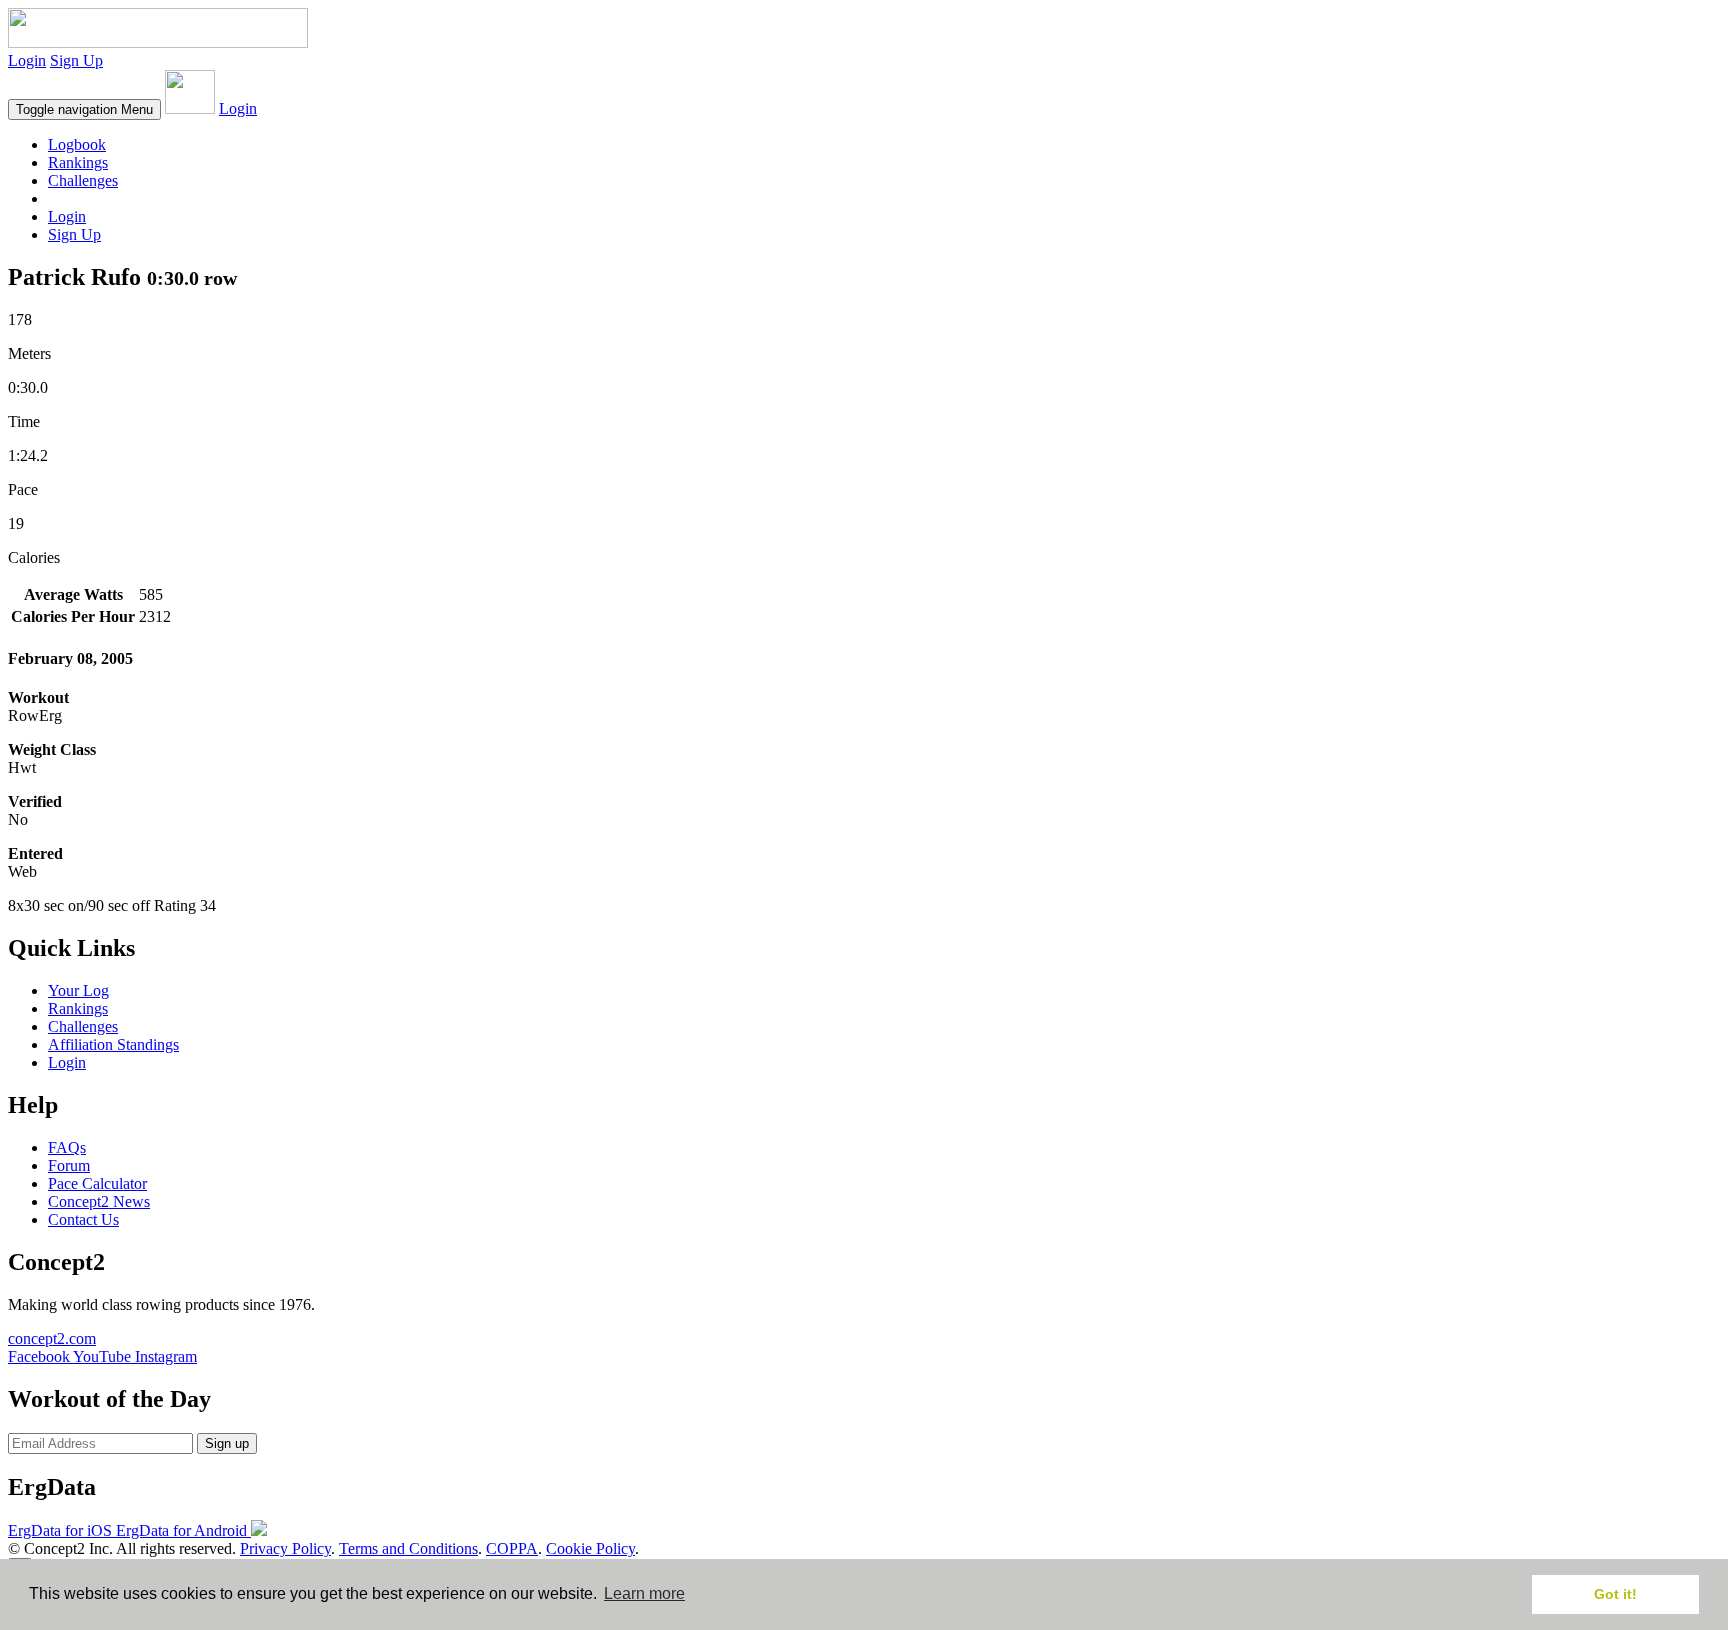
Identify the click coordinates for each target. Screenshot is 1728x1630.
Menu (84, 109)
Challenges (83, 180)
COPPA (512, 1548)
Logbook (77, 144)
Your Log (78, 990)
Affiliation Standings (113, 1044)
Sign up (227, 1443)
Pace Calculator (97, 1183)
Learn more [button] (644, 1593)
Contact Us (83, 1219)
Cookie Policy (590, 1548)
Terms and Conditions (408, 1548)
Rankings (78, 162)
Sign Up (76, 60)
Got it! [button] (1615, 1594)
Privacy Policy (285, 1548)
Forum (69, 1165)
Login (27, 60)
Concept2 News (99, 1201)
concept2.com (52, 1338)
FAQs (67, 1147)
